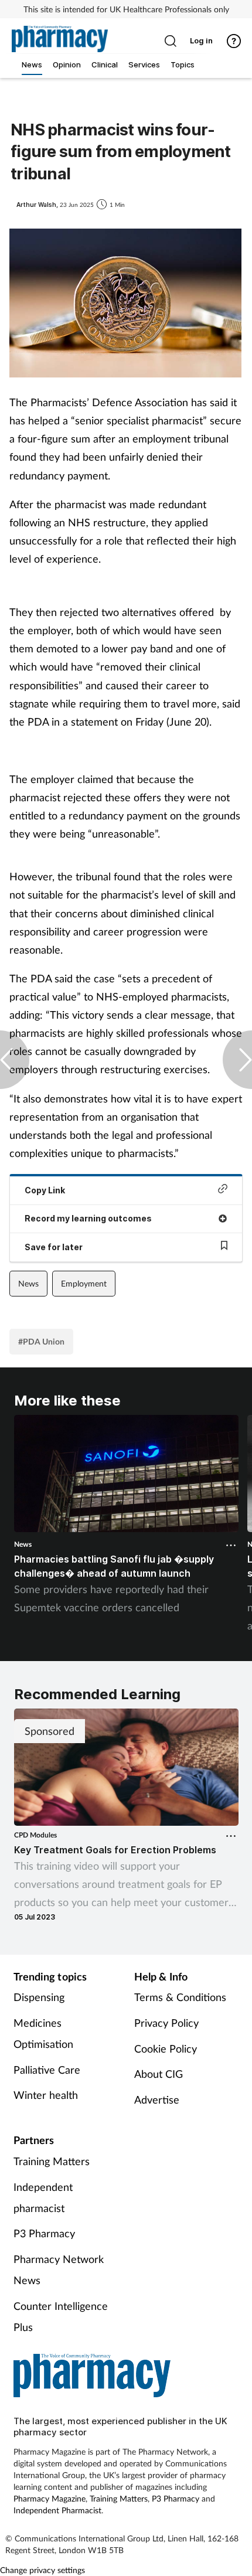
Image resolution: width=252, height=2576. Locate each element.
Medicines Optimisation (43, 2033)
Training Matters (52, 2161)
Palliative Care (47, 2070)
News (28, 1283)
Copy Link (45, 1190)
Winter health (46, 2095)
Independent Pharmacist (57, 2510)
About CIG (159, 2074)
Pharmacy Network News (59, 2269)
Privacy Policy (166, 2023)
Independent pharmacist (43, 2197)
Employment (84, 1283)
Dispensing (39, 1997)
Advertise (157, 2099)
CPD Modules (35, 1835)
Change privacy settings (42, 2570)
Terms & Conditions (180, 1997)
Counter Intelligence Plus (61, 2316)
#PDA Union (41, 1341)
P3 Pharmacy (44, 2233)
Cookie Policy (166, 2048)
